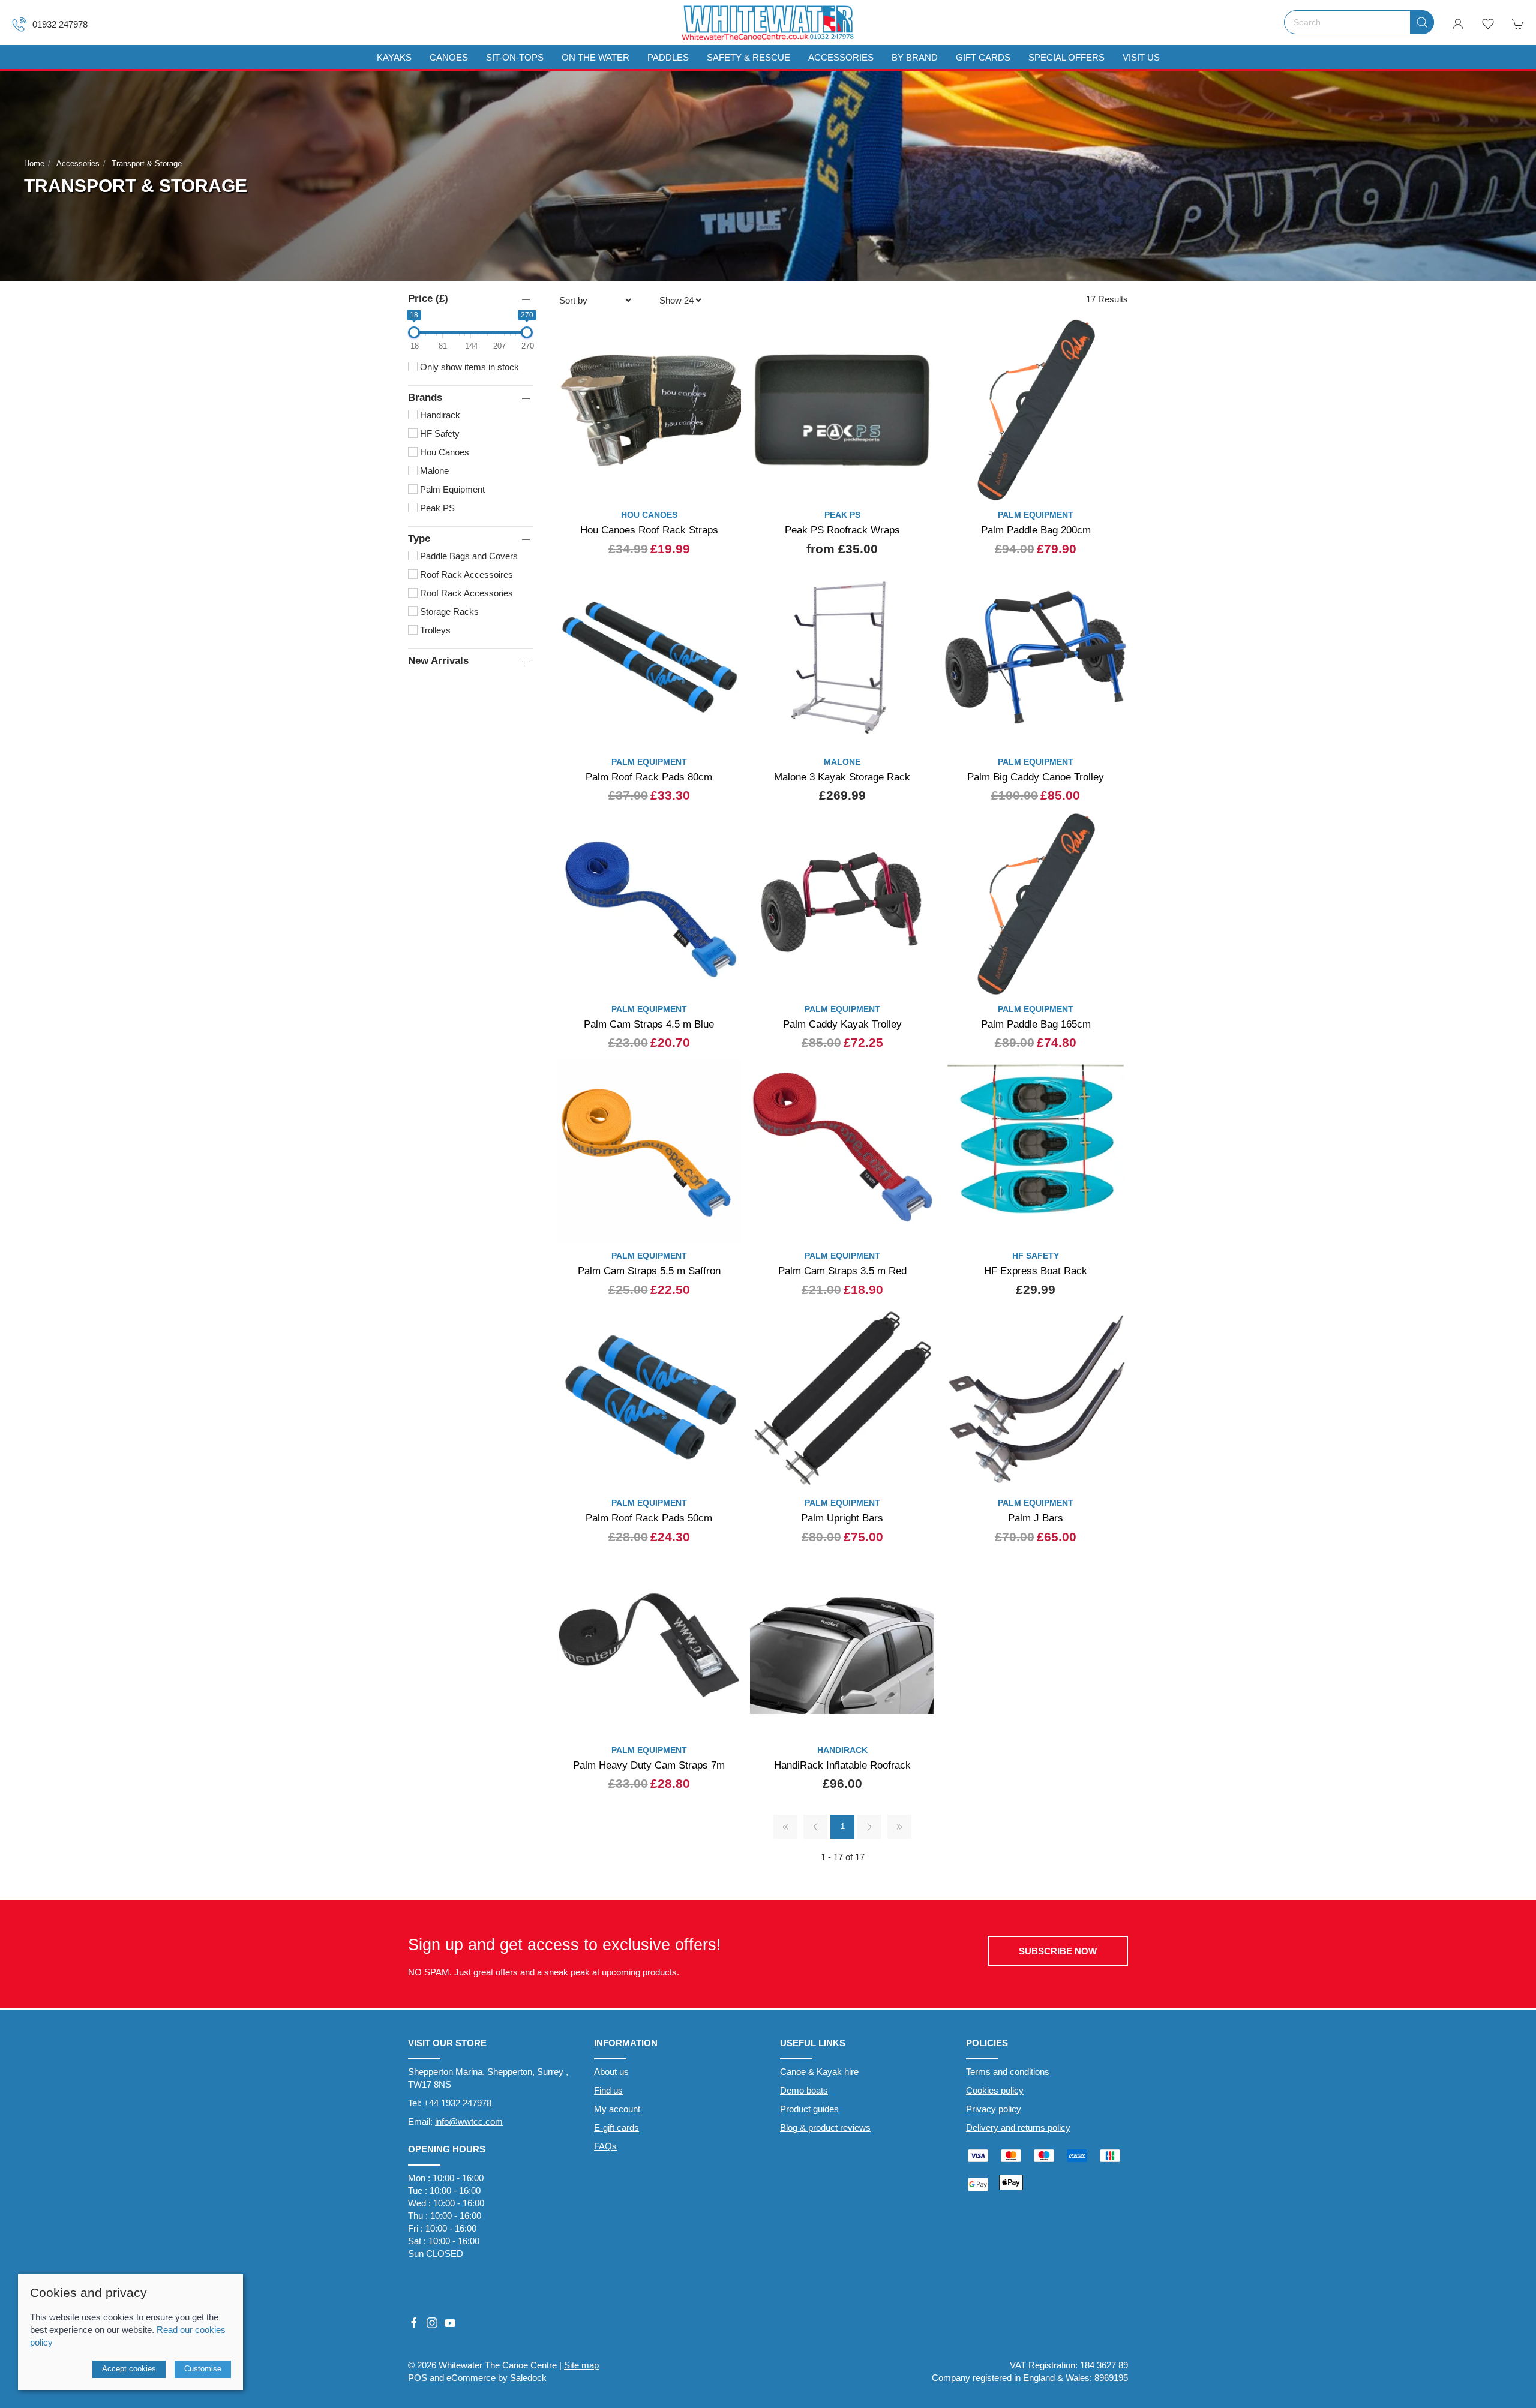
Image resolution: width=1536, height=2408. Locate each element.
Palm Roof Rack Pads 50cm (649, 1518)
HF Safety (439, 433)
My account (617, 2109)
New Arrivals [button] (438, 660)
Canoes (449, 57)
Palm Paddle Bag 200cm (1036, 530)
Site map (581, 2365)
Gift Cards (983, 57)
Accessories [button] (841, 57)
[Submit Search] (1422, 22)
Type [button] (419, 538)
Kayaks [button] (394, 57)
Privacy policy (994, 2109)
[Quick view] (724, 483)
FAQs (605, 2146)
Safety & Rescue (748, 57)
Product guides (809, 2109)
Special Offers (1066, 57)
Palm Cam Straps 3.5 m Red (842, 1271)
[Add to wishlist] (724, 334)
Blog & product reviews (825, 2128)
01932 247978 (60, 24)
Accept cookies (129, 2369)
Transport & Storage (147, 163)
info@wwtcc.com (469, 2122)
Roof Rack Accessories (465, 593)
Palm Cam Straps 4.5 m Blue (649, 1024)
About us (611, 2072)
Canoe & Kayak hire (819, 2072)
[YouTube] (450, 2323)
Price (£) (428, 298)
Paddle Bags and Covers (468, 556)
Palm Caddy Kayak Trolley (842, 1024)
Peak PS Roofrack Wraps (842, 530)
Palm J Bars (1036, 1518)
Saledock (528, 2378)
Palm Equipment (451, 489)
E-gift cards (616, 2128)
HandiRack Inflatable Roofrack (842, 1765)
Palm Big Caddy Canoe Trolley (1036, 777)
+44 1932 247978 (457, 2103)
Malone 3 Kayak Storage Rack (842, 777)
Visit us (1141, 57)
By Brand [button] (915, 57)
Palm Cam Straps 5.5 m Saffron (649, 1271)
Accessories (78, 163)
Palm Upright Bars (842, 1518)
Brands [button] (425, 397)
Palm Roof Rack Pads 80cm (649, 777)
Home (34, 163)
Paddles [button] (668, 57)
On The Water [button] (595, 57)
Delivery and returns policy (1018, 2128)
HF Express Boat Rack (1036, 1271)
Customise (203, 2369)
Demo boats (804, 2090)
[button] (1488, 24)
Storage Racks (448, 612)
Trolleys (434, 630)
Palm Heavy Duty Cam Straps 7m (649, 1765)
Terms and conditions (1008, 2072)
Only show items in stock (468, 367)
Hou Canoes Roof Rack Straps (649, 530)
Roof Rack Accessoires (465, 574)
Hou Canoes (443, 452)
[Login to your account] (1458, 24)
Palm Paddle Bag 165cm (1036, 1024)
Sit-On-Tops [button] (515, 57)
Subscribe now (1058, 1951)
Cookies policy (995, 2090)
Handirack (439, 415)
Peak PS (436, 508)
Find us (608, 2090)
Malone (433, 471)
